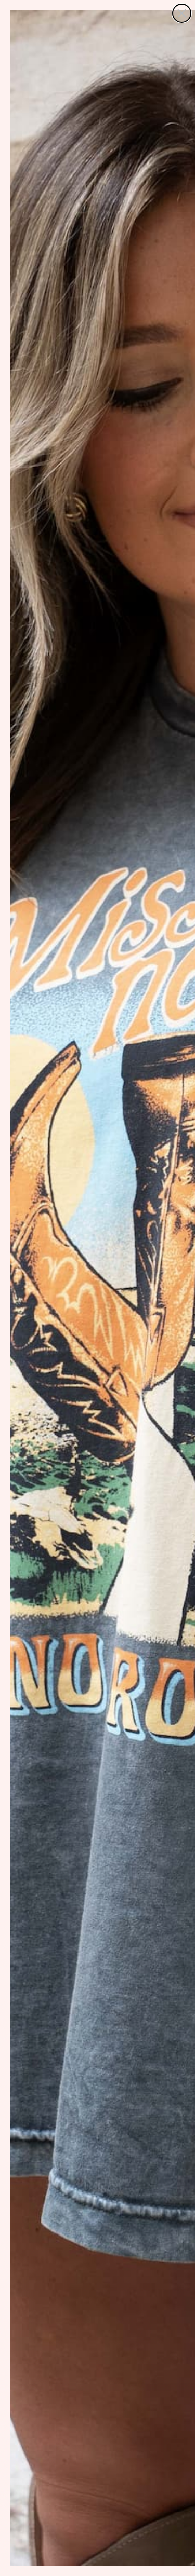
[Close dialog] (182, 13)
